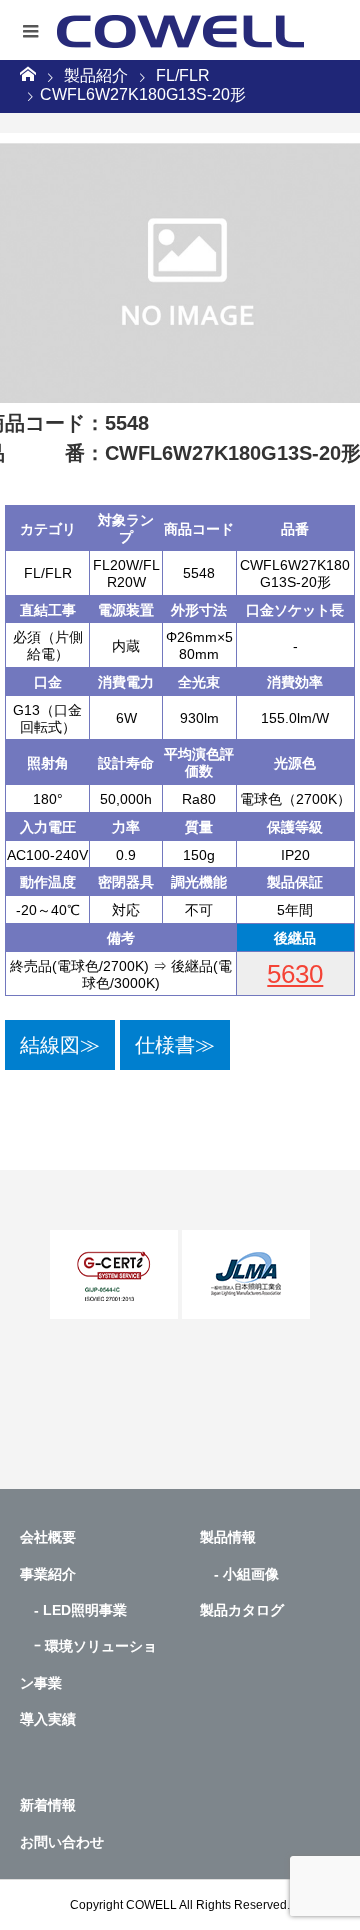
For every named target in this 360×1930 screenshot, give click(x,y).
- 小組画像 (239, 1574)
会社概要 (48, 1537)
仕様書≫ (175, 1045)
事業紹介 (48, 1574)
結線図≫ (60, 1045)
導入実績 (48, 1719)
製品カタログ (242, 1610)
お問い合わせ (62, 1842)
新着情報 (48, 1805)
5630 (295, 974)
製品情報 (228, 1537)
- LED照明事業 (73, 1610)
